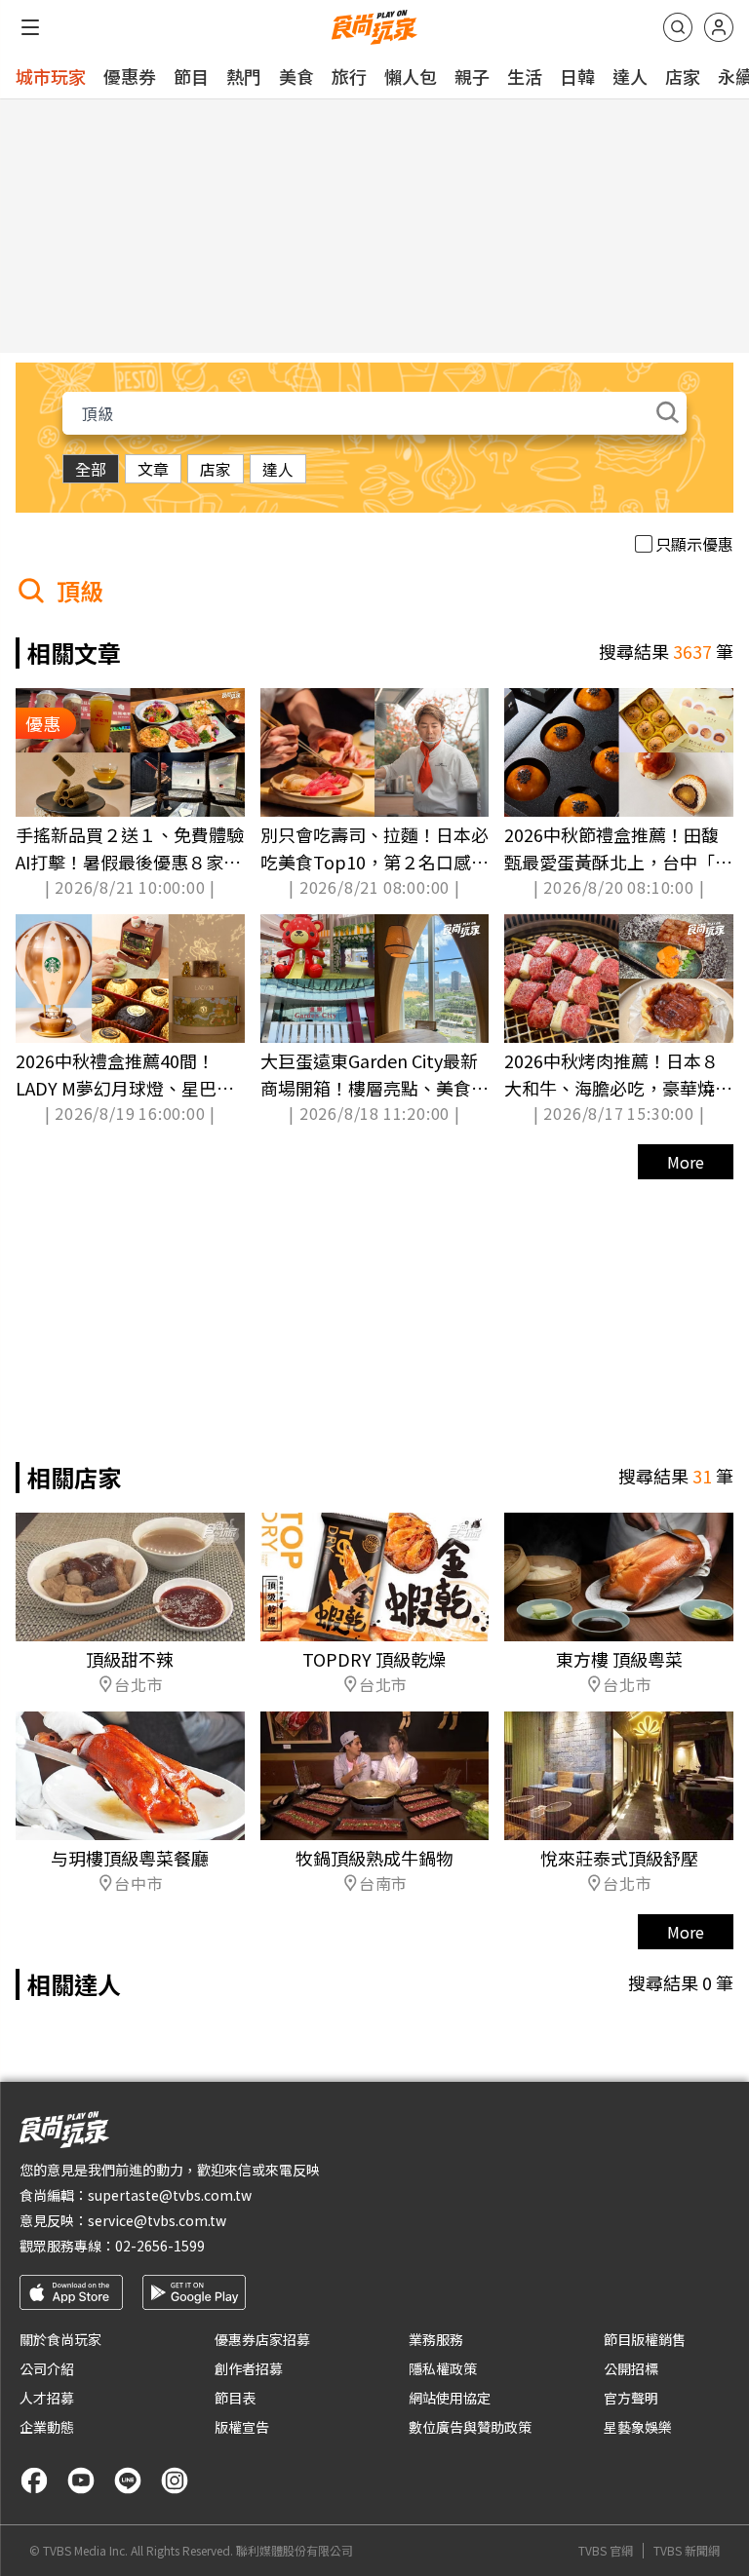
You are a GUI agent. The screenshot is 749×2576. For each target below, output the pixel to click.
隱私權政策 (443, 2368)
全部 (91, 469)
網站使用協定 (450, 2398)
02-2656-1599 (160, 2246)
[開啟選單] (30, 27)
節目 (191, 76)
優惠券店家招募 (262, 2339)
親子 (472, 76)
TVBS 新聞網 (687, 2551)
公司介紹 (47, 2368)
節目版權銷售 (645, 2339)
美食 (296, 76)
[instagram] (175, 2480)
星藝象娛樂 (638, 2427)
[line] (128, 2480)
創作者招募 (249, 2368)
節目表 (235, 2398)
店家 (683, 76)
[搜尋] (678, 27)
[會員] (719, 27)
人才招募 (47, 2398)
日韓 (577, 76)
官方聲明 (631, 2398)
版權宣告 (242, 2427)
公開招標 (631, 2368)
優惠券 (130, 76)
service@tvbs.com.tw (157, 2220)
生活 (525, 76)
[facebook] (34, 2480)
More (686, 1162)
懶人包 (411, 76)
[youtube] (81, 2480)
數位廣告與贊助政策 (470, 2427)
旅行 (349, 76)
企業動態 (47, 2427)
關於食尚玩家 (60, 2339)
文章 (153, 469)
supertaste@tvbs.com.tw (170, 2195)
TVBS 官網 (606, 2551)
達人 (630, 76)
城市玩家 (51, 76)
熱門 (244, 76)
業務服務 (436, 2339)
